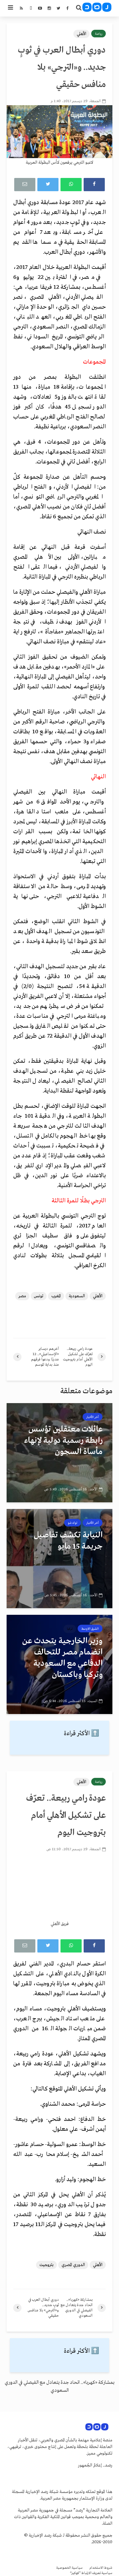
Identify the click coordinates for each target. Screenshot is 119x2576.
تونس (39, 1296)
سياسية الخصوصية (69, 2568)
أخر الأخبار (93, 1417)
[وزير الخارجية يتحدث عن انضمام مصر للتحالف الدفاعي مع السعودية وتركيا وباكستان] (59, 1664)
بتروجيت (46, 2265)
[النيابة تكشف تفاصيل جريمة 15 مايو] (59, 1559)
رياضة (99, 34)
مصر (22, 1296)
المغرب (56, 1296)
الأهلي (81, 34)
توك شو (73, 1523)
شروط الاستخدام (101, 2568)
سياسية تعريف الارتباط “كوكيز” (91, 2573)
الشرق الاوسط (90, 1629)
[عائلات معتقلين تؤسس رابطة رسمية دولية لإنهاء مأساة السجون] (59, 1453)
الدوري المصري (73, 2265)
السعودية (77, 1296)
